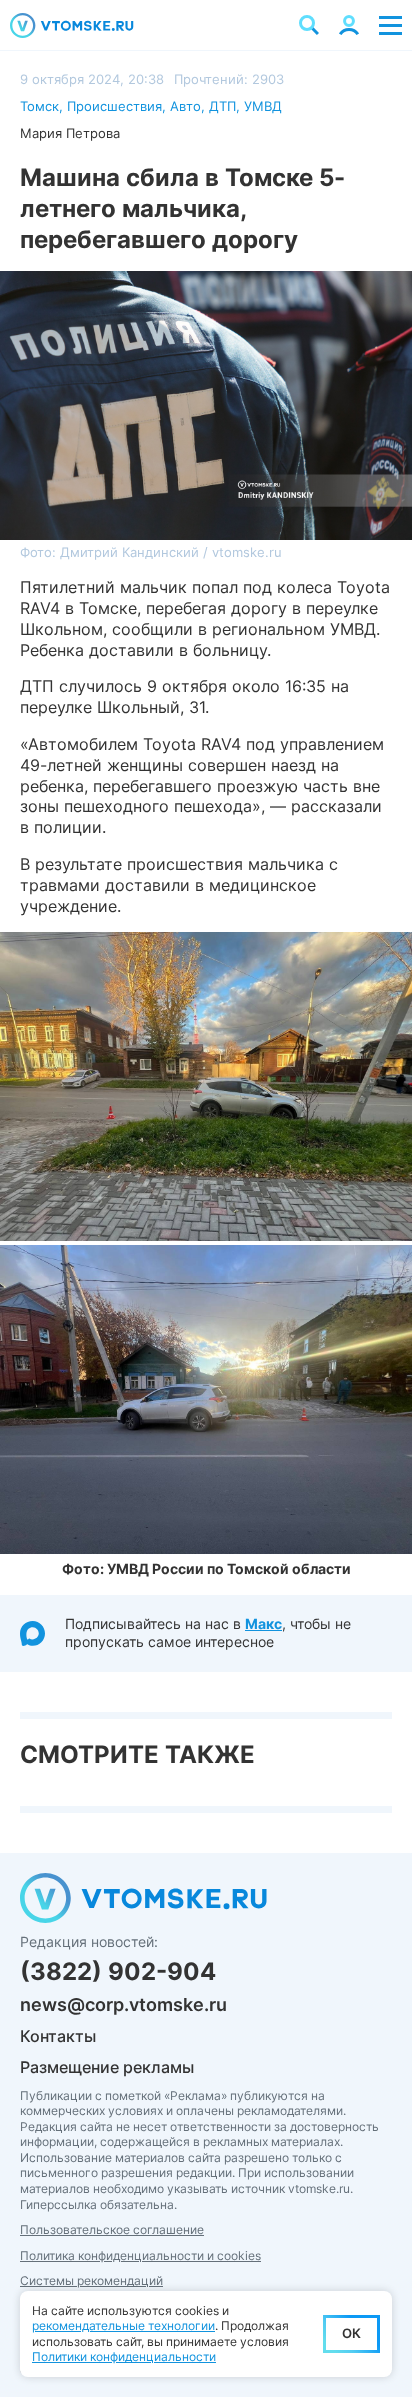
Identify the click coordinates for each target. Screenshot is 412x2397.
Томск (39, 106)
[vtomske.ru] (72, 25)
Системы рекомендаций (91, 2280)
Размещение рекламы (107, 2067)
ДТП (222, 106)
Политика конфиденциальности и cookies (140, 2255)
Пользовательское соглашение (112, 2229)
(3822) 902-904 (118, 1971)
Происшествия (114, 106)
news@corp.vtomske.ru (123, 2004)
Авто (185, 106)
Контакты (58, 2036)
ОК (351, 2333)
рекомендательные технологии (123, 2325)
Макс (263, 1623)
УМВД (263, 106)
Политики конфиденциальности (124, 2356)
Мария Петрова (70, 133)
